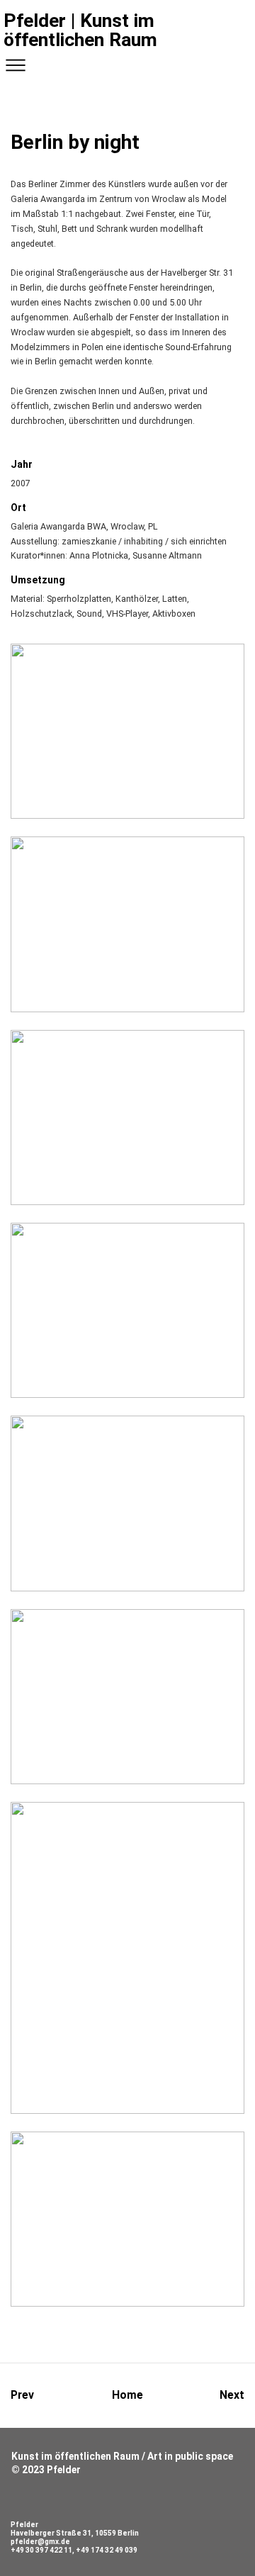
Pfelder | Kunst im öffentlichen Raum (80, 30)
